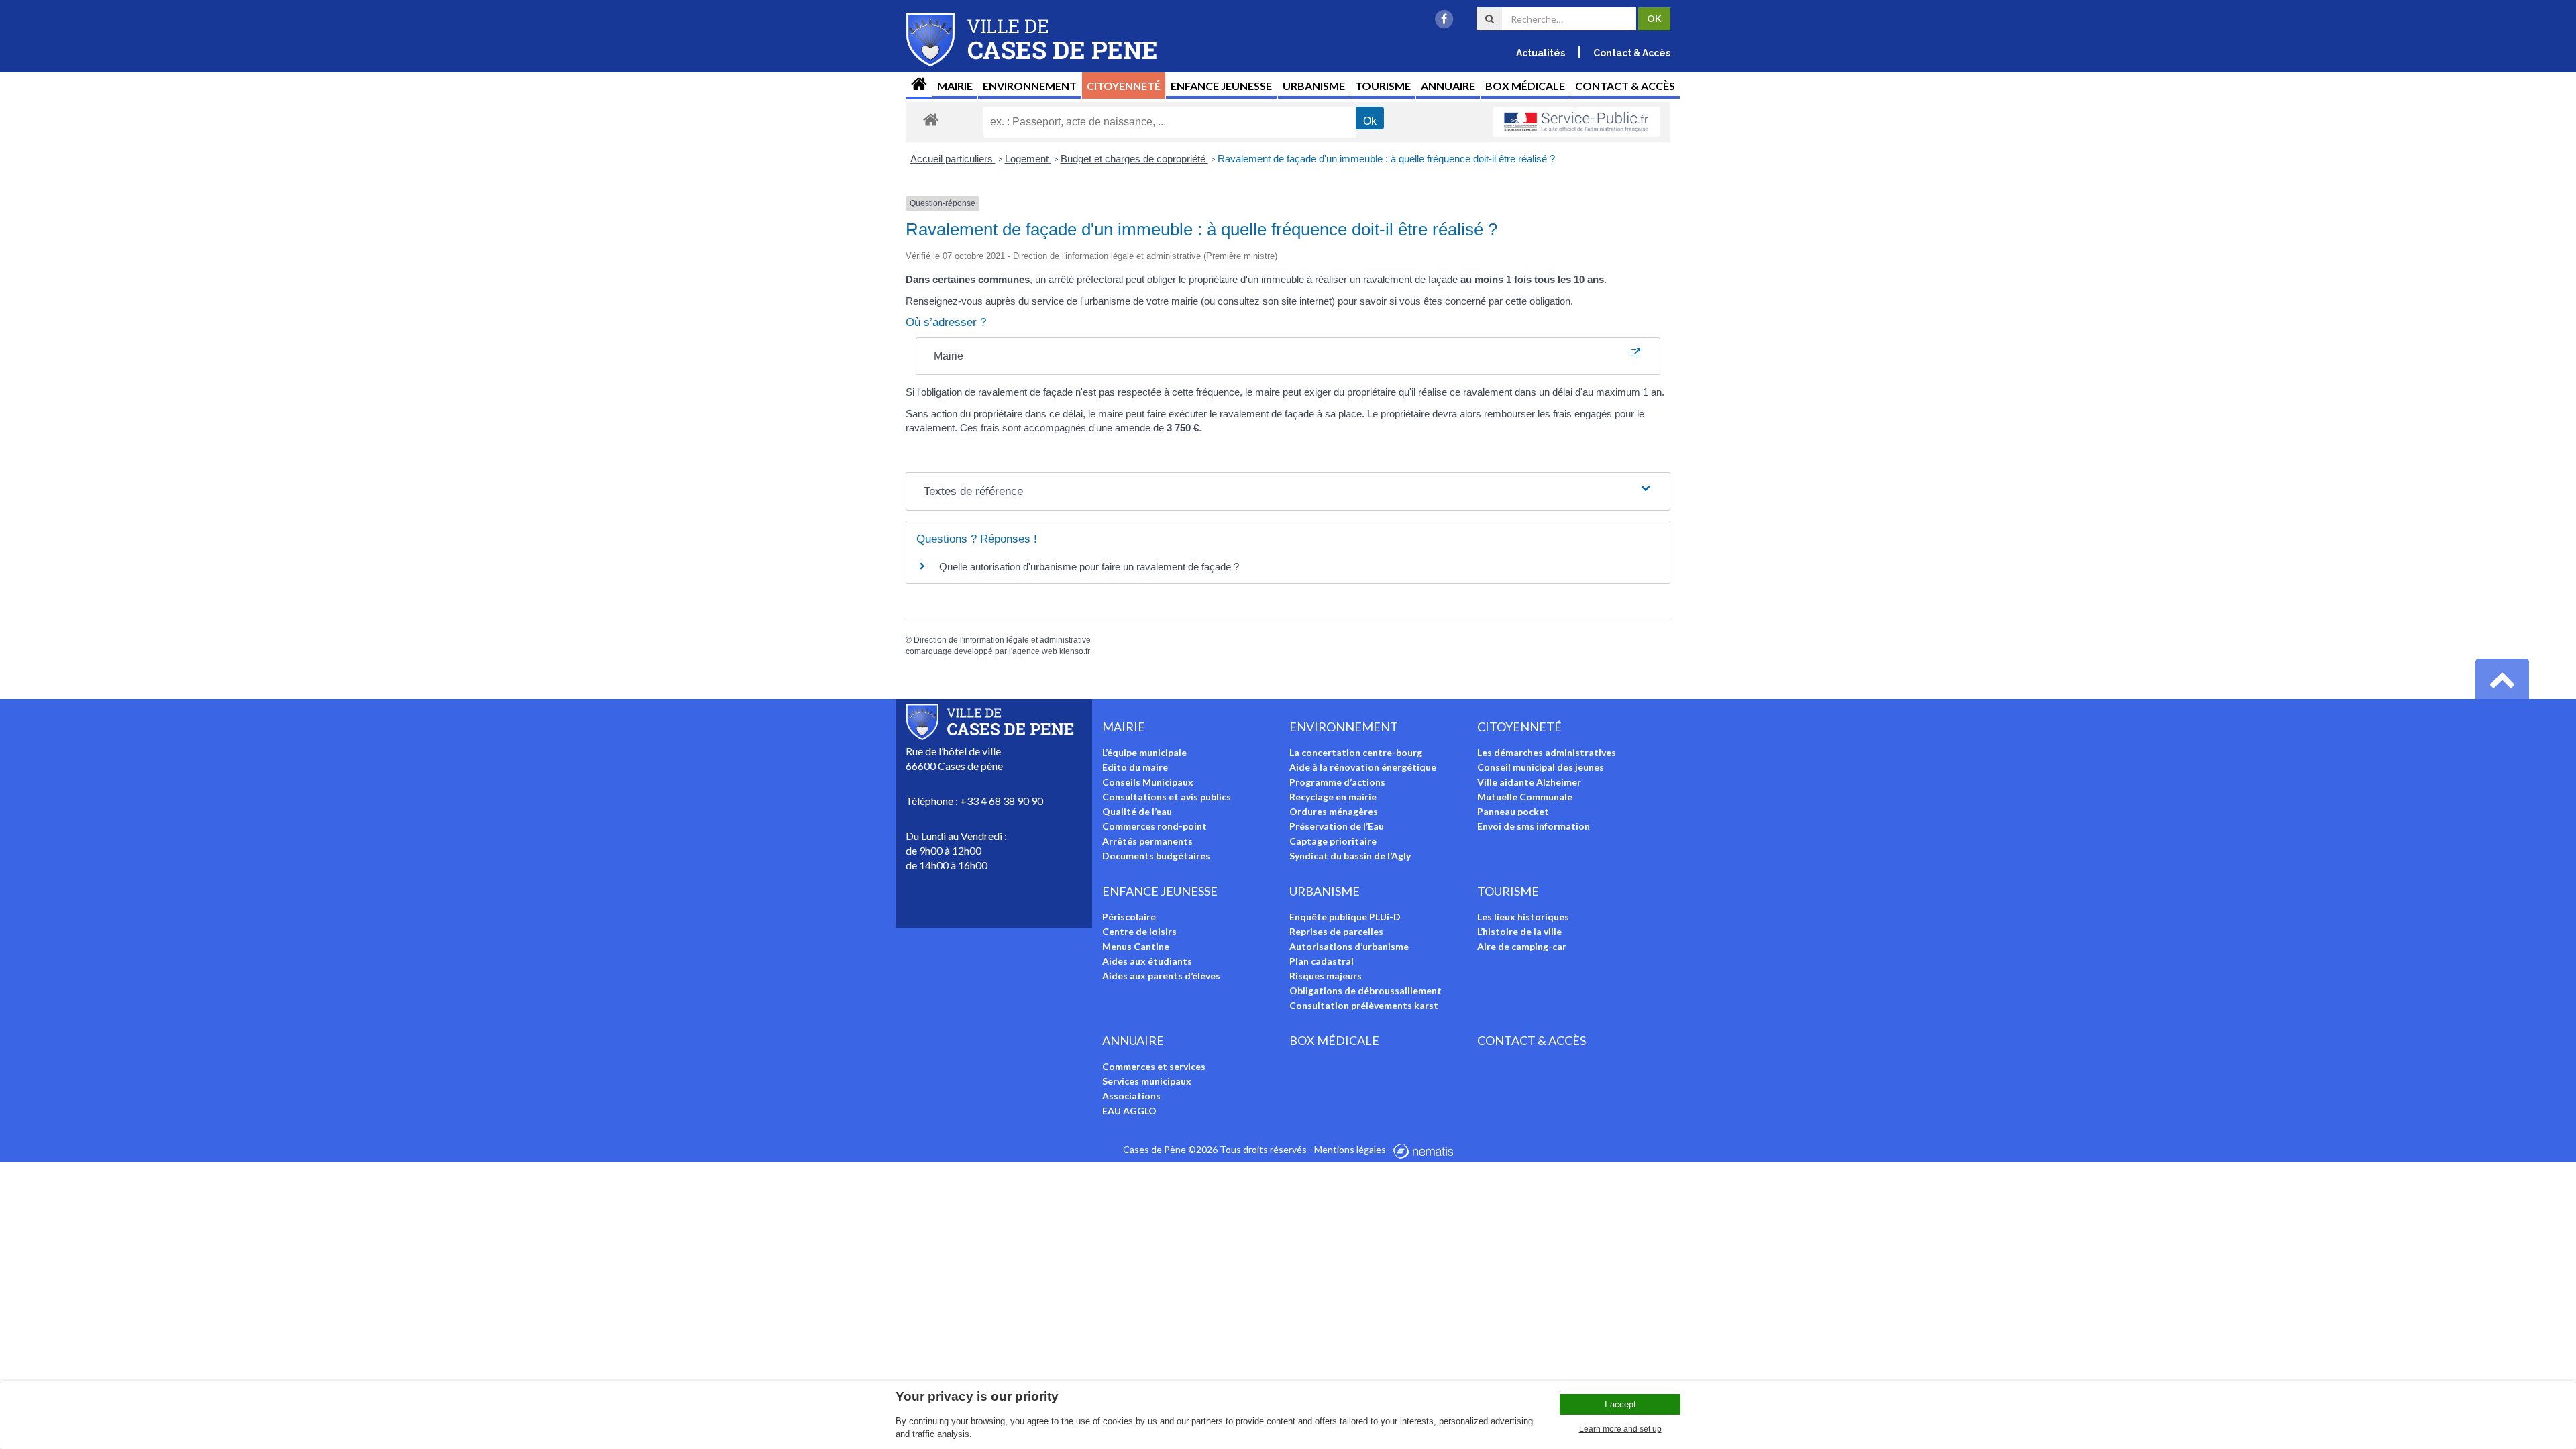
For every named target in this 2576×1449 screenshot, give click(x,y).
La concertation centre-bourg (1356, 752)
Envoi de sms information (1534, 826)
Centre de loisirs (1139, 931)
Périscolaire (1129, 917)
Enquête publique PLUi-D (1345, 917)
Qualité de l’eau (1137, 811)
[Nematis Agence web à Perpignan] (1423, 1149)
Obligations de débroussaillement (1365, 990)
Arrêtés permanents (1147, 841)
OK (1654, 18)
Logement (1028, 159)
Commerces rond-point (1155, 826)
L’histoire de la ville (1519, 931)
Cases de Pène (1155, 1149)
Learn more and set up (1620, 1429)
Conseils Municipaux (1148, 782)
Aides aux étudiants (1147, 961)
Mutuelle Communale (1525, 797)
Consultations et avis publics (1167, 797)
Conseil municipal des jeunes (1541, 767)
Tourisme (1383, 86)
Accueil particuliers (953, 159)
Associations (1131, 1096)
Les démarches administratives (1547, 752)
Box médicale (1525, 86)
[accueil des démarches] (931, 119)
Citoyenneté (1124, 86)
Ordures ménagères (1334, 811)
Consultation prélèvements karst (1364, 1005)
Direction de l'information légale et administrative (1002, 640)
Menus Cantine (1136, 946)
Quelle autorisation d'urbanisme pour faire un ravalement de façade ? (1089, 567)
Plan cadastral (1322, 961)
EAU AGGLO (1129, 1111)
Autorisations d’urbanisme (1349, 946)
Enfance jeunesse (1221, 86)
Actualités (1541, 53)
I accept (1620, 1404)
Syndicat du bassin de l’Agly (1350, 856)
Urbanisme (1314, 86)
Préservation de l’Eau (1337, 826)
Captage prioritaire (1333, 841)
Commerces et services (1154, 1066)
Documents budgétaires (1156, 856)
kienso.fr (1075, 651)
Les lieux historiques (1523, 917)
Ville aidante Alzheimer (1529, 782)
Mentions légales (1350, 1149)
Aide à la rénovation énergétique (1363, 767)
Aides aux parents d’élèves (1161, 976)
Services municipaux (1147, 1081)
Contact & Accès (1632, 53)
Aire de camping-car (1522, 946)
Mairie (955, 86)
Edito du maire (1135, 767)
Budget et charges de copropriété (1134, 159)
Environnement (1030, 86)
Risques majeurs (1326, 976)
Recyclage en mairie (1333, 797)
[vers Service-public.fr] (1576, 122)
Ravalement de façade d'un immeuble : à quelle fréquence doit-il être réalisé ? (1386, 159)
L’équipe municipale (1144, 752)
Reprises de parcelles (1336, 931)
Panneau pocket (1513, 811)
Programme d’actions (1337, 782)
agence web (1035, 651)
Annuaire (1448, 86)
